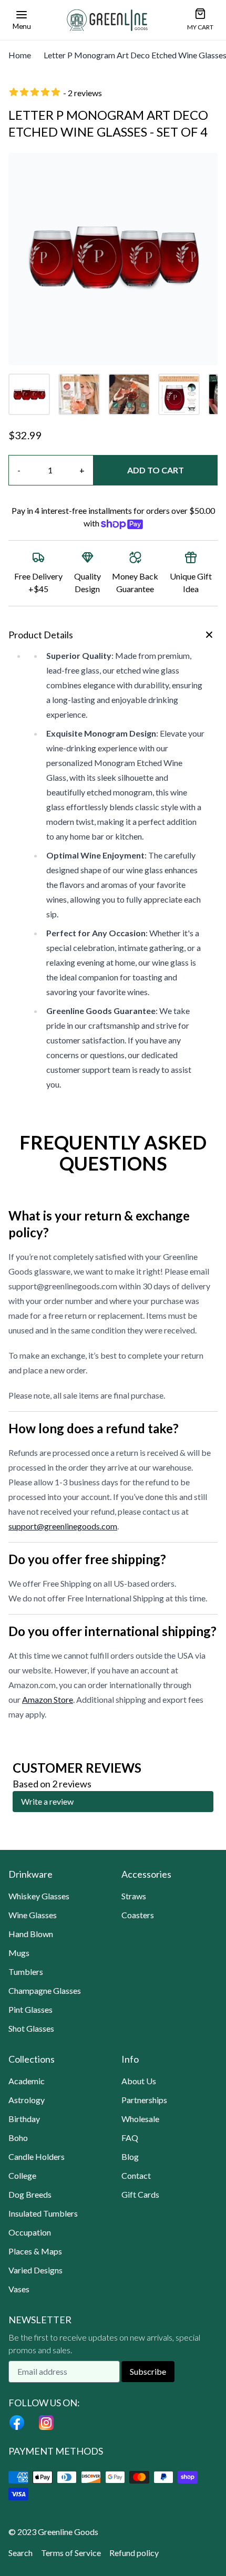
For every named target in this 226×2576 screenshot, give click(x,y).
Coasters (138, 1915)
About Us (139, 2081)
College (22, 2175)
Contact (136, 2175)
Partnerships (144, 2100)
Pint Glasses (30, 2009)
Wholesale (140, 2119)
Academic (27, 2081)
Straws (134, 1896)
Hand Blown (31, 1934)
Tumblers (26, 1972)
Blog (130, 2156)
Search (20, 2553)
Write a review (47, 1801)
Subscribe (148, 2371)
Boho (18, 2138)
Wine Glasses (33, 1915)
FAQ (130, 2138)
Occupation (30, 2232)
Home (20, 55)
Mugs (19, 1953)
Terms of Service (71, 2553)
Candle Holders (37, 2156)
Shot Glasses (31, 2028)
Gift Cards (140, 2194)
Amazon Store (48, 1699)
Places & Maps (35, 2251)
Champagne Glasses (45, 1990)
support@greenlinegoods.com (63, 1526)
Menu (22, 26)
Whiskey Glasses (39, 1896)
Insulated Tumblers (43, 2213)
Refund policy (134, 2553)
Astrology (27, 2100)
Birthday (24, 2119)
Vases (19, 2289)
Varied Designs (35, 2270)
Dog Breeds (30, 2194)
